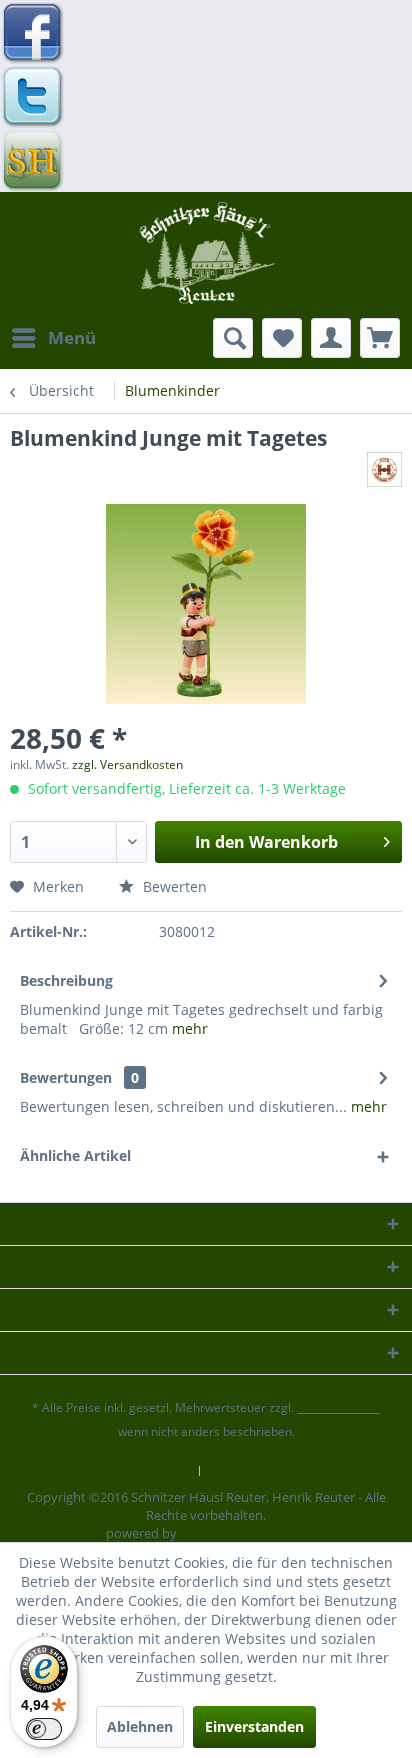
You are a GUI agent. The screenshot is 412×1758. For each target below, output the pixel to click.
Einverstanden (254, 1726)
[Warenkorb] (380, 338)
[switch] (44, 1729)
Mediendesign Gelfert (243, 1533)
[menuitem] (53, 338)
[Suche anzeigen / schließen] (233, 338)
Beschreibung (66, 980)
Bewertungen (66, 1077)
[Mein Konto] (331, 338)
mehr (190, 1028)
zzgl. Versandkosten (127, 764)
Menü (72, 337)
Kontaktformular (139, 1471)
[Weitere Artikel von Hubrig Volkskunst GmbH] (384, 469)
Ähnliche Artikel (75, 1155)
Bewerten (173, 886)
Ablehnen (140, 1726)
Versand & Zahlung (267, 1471)
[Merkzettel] (282, 338)
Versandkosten (338, 1407)
